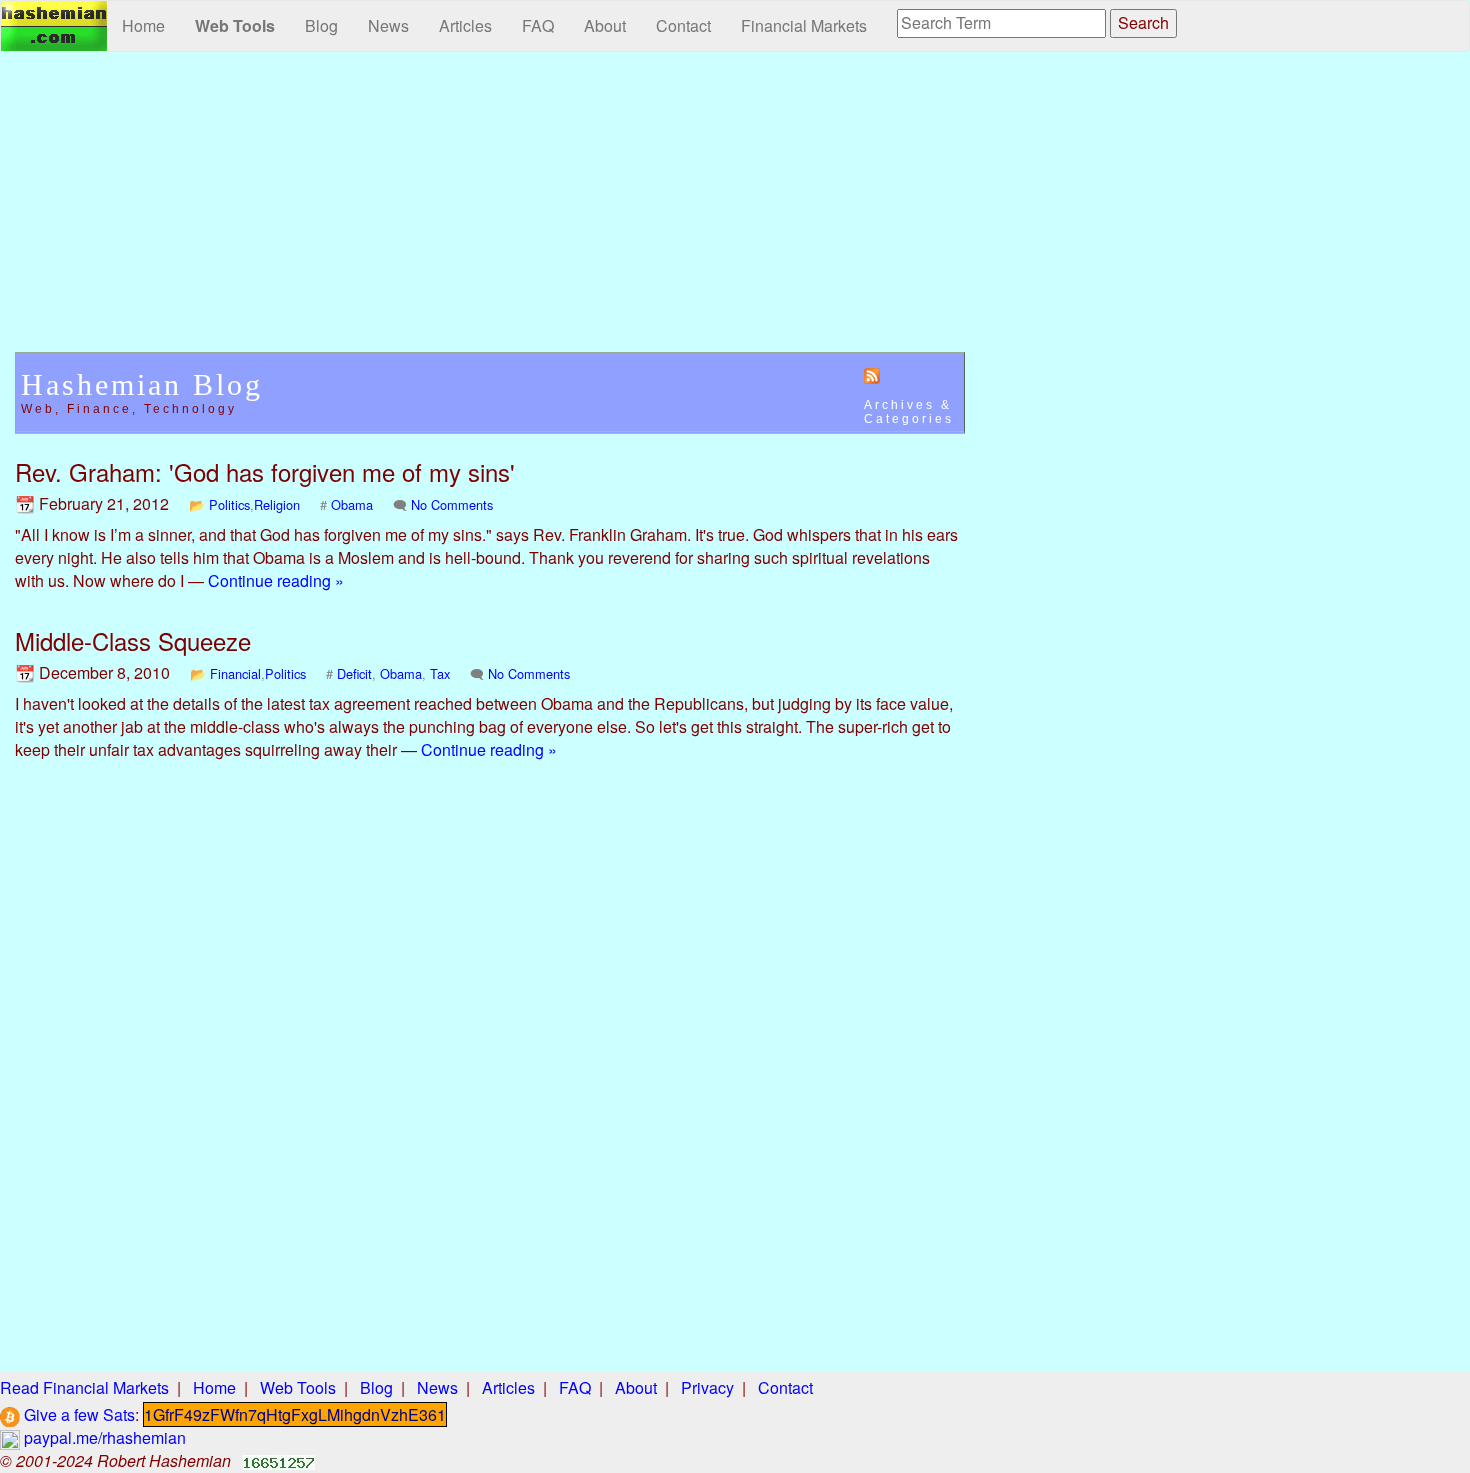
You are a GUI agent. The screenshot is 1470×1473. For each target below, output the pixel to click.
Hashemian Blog (142, 384)
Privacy (707, 1387)
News (388, 25)
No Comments (452, 504)
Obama (352, 504)
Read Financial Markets (84, 1387)
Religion (277, 504)
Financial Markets (804, 25)
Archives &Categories (909, 412)
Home (143, 25)
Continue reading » (276, 580)
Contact (683, 25)
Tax (440, 673)
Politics (229, 504)
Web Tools (235, 25)
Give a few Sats (77, 1414)
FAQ (538, 25)
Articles (465, 25)
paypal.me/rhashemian (103, 1437)
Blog (321, 25)
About (605, 25)
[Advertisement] (490, 212)
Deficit (354, 673)
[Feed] (872, 375)
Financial (235, 673)
